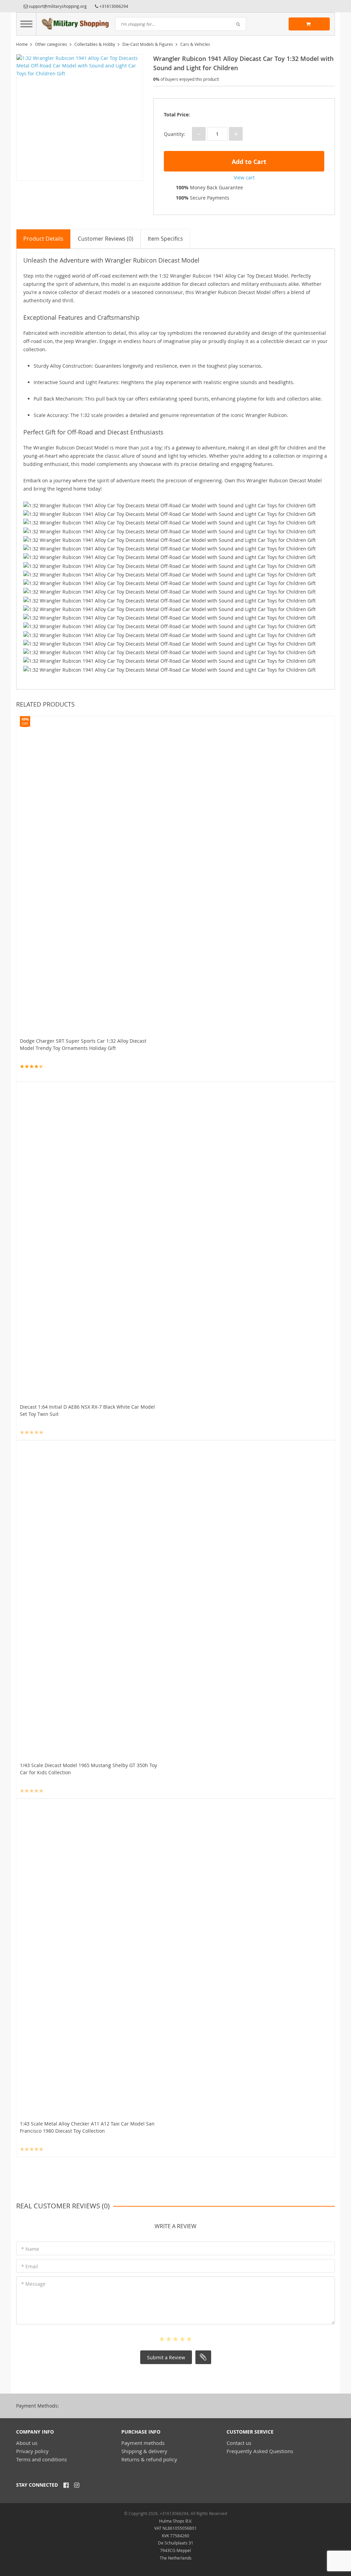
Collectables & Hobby (95, 44)
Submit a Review (166, 2357)
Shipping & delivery (144, 2451)
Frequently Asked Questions (260, 2451)
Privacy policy (32, 2451)
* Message (33, 2284)
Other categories (51, 44)
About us (27, 2443)
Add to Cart (248, 162)
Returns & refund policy (149, 2459)
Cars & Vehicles (195, 44)
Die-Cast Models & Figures (148, 44)
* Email (30, 2266)
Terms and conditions (41, 2459)
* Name (30, 2249)
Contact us (239, 2443)
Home (22, 44)
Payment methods (143, 2443)
